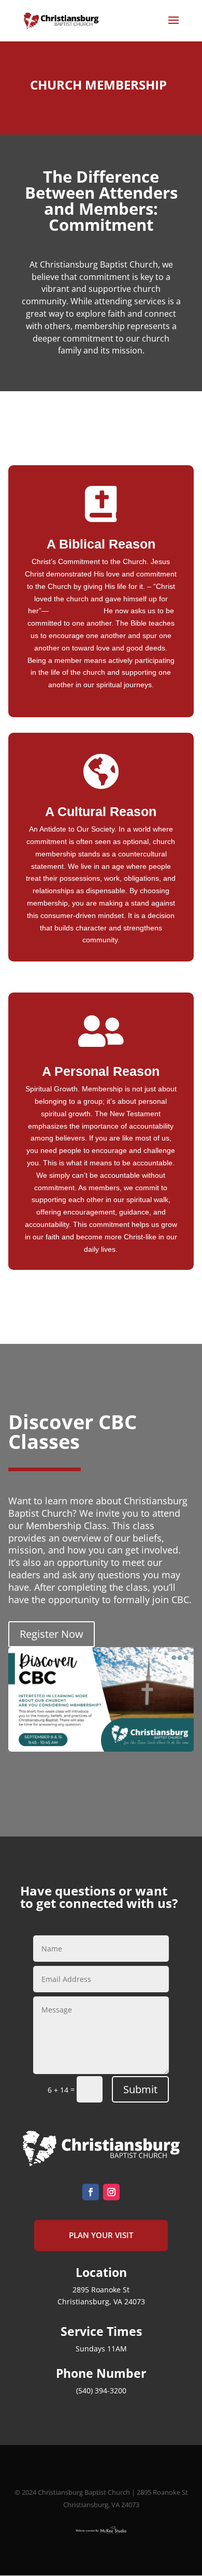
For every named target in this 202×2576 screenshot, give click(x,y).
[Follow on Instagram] (111, 2192)
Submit (140, 2089)
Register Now (52, 1634)
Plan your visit (101, 2235)
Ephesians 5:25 (76, 611)
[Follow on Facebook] (91, 2192)
